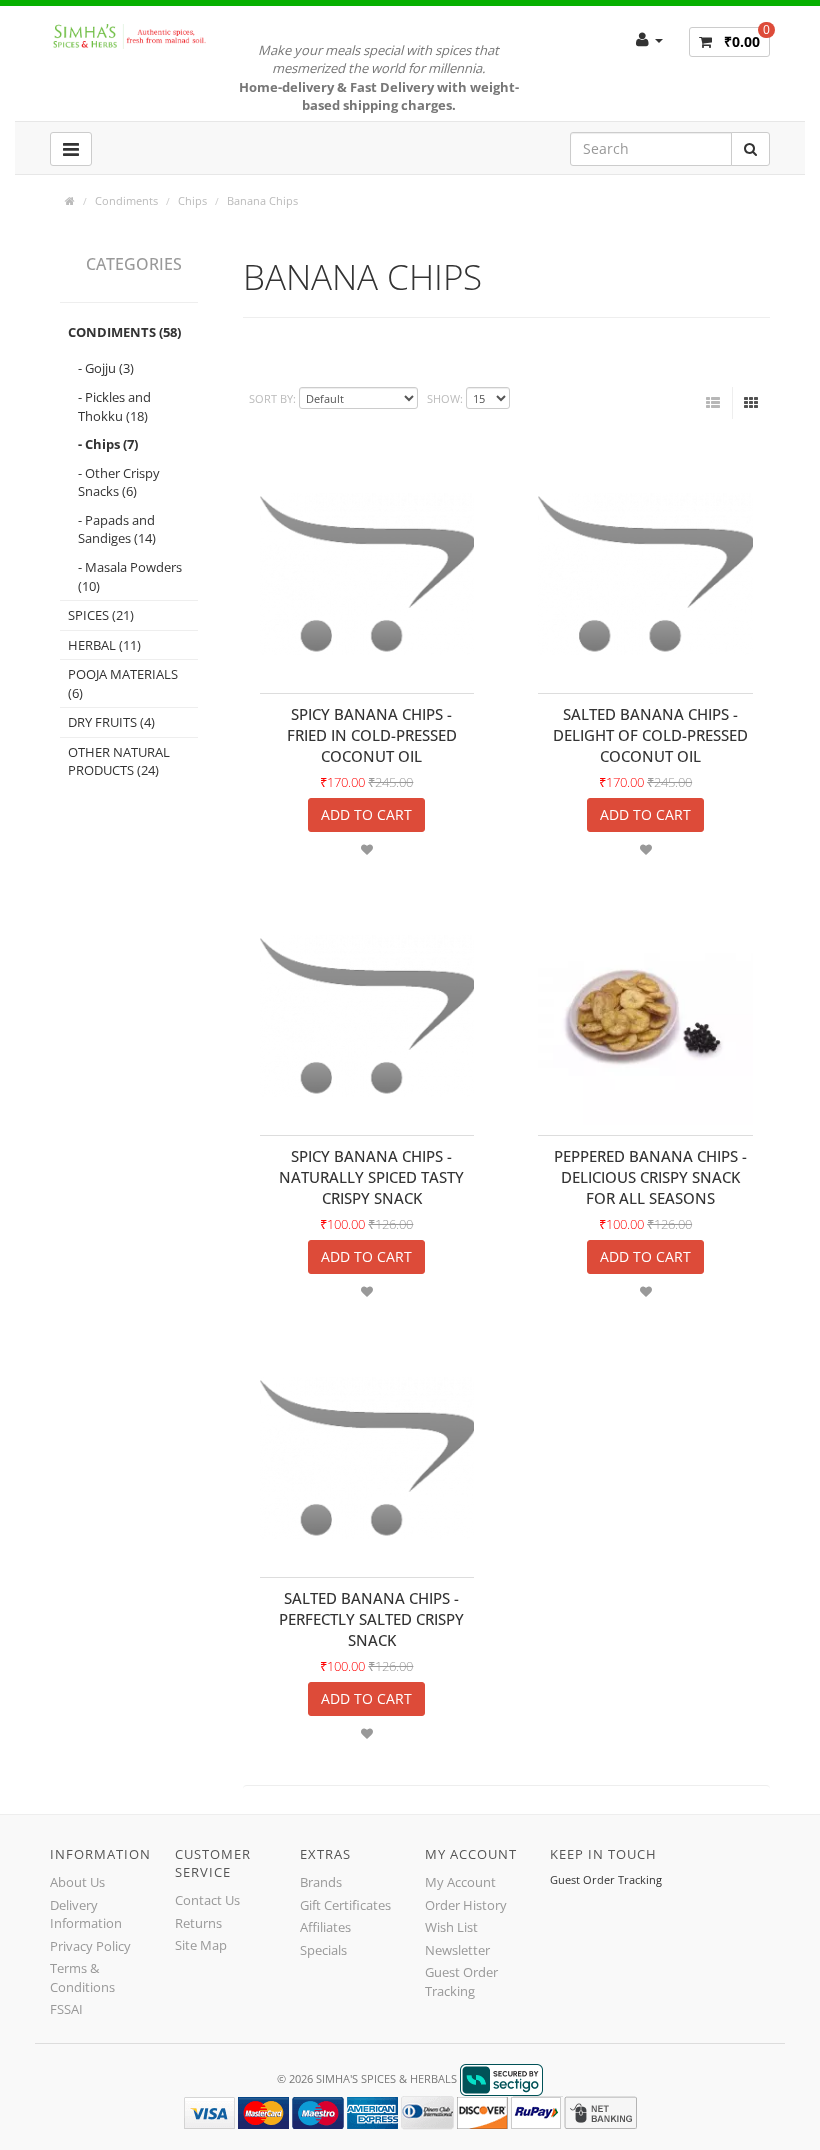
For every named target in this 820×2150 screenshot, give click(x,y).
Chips (192, 200)
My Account (460, 1882)
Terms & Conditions (82, 1977)
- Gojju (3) (106, 368)
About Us (77, 1882)
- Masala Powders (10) (130, 576)
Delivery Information (86, 1914)
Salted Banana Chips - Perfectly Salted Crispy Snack (371, 1619)
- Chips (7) (108, 444)
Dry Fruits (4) (111, 722)
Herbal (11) (104, 645)
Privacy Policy (90, 1946)
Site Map (201, 1945)
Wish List (451, 1927)
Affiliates (325, 1927)
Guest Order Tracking (461, 1981)
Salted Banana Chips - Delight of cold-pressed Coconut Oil (650, 735)
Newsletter (457, 1950)
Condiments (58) (124, 332)
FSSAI (66, 2009)
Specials (323, 1950)
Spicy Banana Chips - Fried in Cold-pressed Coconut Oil (372, 735)
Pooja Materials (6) (123, 683)
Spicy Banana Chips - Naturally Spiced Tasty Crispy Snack (371, 1177)
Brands (321, 1882)
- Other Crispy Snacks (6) (119, 482)
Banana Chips (262, 200)
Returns (198, 1923)
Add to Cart (366, 814)
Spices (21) (101, 615)
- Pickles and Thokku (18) (114, 406)
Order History (466, 1905)
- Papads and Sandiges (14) (117, 529)
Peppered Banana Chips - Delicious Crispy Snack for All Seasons (650, 1177)
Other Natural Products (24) (119, 761)
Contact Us (207, 1900)
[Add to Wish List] (367, 849)
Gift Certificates (345, 1905)
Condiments (126, 200)
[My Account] (649, 39)
